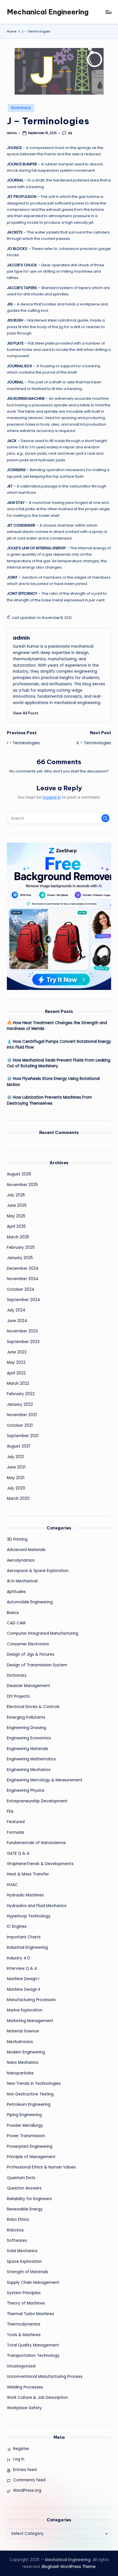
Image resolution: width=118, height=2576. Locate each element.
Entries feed (25, 2470)
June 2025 (17, 1205)
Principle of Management (31, 2157)
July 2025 (16, 1195)
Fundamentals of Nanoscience (36, 1843)
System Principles (24, 2293)
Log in (19, 2459)
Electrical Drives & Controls (33, 1707)
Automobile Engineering (30, 1602)
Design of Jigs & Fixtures (31, 1654)
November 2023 (22, 1331)
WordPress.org (27, 2490)
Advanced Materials (26, 1550)
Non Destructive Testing (30, 2094)
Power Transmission (26, 2136)
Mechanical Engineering (48, 12)
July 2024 (16, 1310)
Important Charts (24, 1937)
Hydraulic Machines (25, 1895)
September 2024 (23, 1300)
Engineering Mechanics (29, 1770)
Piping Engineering (24, 2115)
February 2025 (21, 1247)
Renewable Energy (25, 2209)
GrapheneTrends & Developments (40, 1864)
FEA (10, 1811)
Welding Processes (25, 2387)
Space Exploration (24, 2262)
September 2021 (23, 1436)
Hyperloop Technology (29, 1916)
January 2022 (20, 1404)
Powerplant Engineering (30, 2146)
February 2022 (21, 1394)
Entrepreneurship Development (37, 1801)
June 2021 (16, 1467)
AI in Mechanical (22, 1581)
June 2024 (17, 1321)
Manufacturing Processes (31, 2000)
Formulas (16, 1832)
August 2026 (19, 1174)
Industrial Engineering (27, 1947)
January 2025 (20, 1258)
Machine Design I (23, 1979)
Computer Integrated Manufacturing (43, 1633)
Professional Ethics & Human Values (41, 2167)
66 (70, 133)
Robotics (15, 2230)
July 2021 (15, 1457)
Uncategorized (21, 2366)
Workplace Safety (24, 2408)
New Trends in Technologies (34, 2083)
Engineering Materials (27, 1749)
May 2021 (16, 1478)
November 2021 (22, 1415)
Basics (13, 1613)
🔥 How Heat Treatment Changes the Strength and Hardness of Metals (57, 1026)
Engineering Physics (26, 1790)
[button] (26, 713)
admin (21, 638)
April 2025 (16, 1226)
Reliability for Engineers (29, 2199)
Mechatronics (20, 2042)
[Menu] (108, 12)
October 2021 (20, 1425)
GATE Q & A (18, 1853)
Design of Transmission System (37, 1665)
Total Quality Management (33, 2345)
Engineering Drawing (26, 1728)
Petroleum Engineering (29, 2104)
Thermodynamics (24, 2324)
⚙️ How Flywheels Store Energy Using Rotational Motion (53, 1082)
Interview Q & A (22, 1968)
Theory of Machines (26, 2303)
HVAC (12, 1885)
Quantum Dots (21, 2178)
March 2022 (18, 1383)
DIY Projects (18, 1696)
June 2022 (17, 1352)
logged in (52, 797)
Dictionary (21, 108)
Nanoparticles (20, 2073)
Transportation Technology (33, 2356)
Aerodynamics (21, 1560)
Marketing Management (30, 2021)
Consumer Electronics (28, 1644)
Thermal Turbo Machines (31, 2314)
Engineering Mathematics (31, 1759)
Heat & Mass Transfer (28, 1874)
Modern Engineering (26, 2052)
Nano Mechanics (23, 2062)
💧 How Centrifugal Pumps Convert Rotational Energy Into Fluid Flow (59, 1044)
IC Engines (17, 1926)
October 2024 (21, 1289)
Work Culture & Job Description (37, 2398)
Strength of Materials (27, 2272)
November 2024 (23, 1279)
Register (21, 2449)
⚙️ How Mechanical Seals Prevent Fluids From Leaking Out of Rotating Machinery (59, 1063)
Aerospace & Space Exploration (38, 1571)
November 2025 (22, 1185)
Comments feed (29, 2480)
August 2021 (18, 1446)
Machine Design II (23, 1989)
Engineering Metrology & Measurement (45, 1780)
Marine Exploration (25, 2010)
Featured (16, 1822)
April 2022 (16, 1373)
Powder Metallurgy (25, 2125)
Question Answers (24, 2188)
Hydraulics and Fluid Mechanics (37, 1906)
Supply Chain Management (33, 2283)
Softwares (17, 2241)
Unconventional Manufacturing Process (45, 2377)
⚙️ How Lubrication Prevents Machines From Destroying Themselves (49, 1100)
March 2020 (18, 1499)
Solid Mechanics (22, 2251)
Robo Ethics (18, 2220)
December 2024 (23, 1268)
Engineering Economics (29, 1738)
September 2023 (23, 1342)
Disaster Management (28, 1686)
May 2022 (16, 1362)
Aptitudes (16, 1592)
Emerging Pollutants (26, 1717)
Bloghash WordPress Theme (69, 2567)
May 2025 (16, 1216)
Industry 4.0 (18, 1958)
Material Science (23, 2031)
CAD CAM (16, 1623)
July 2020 (16, 1488)
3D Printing (17, 1539)
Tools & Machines (24, 2335)
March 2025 (18, 1237)
